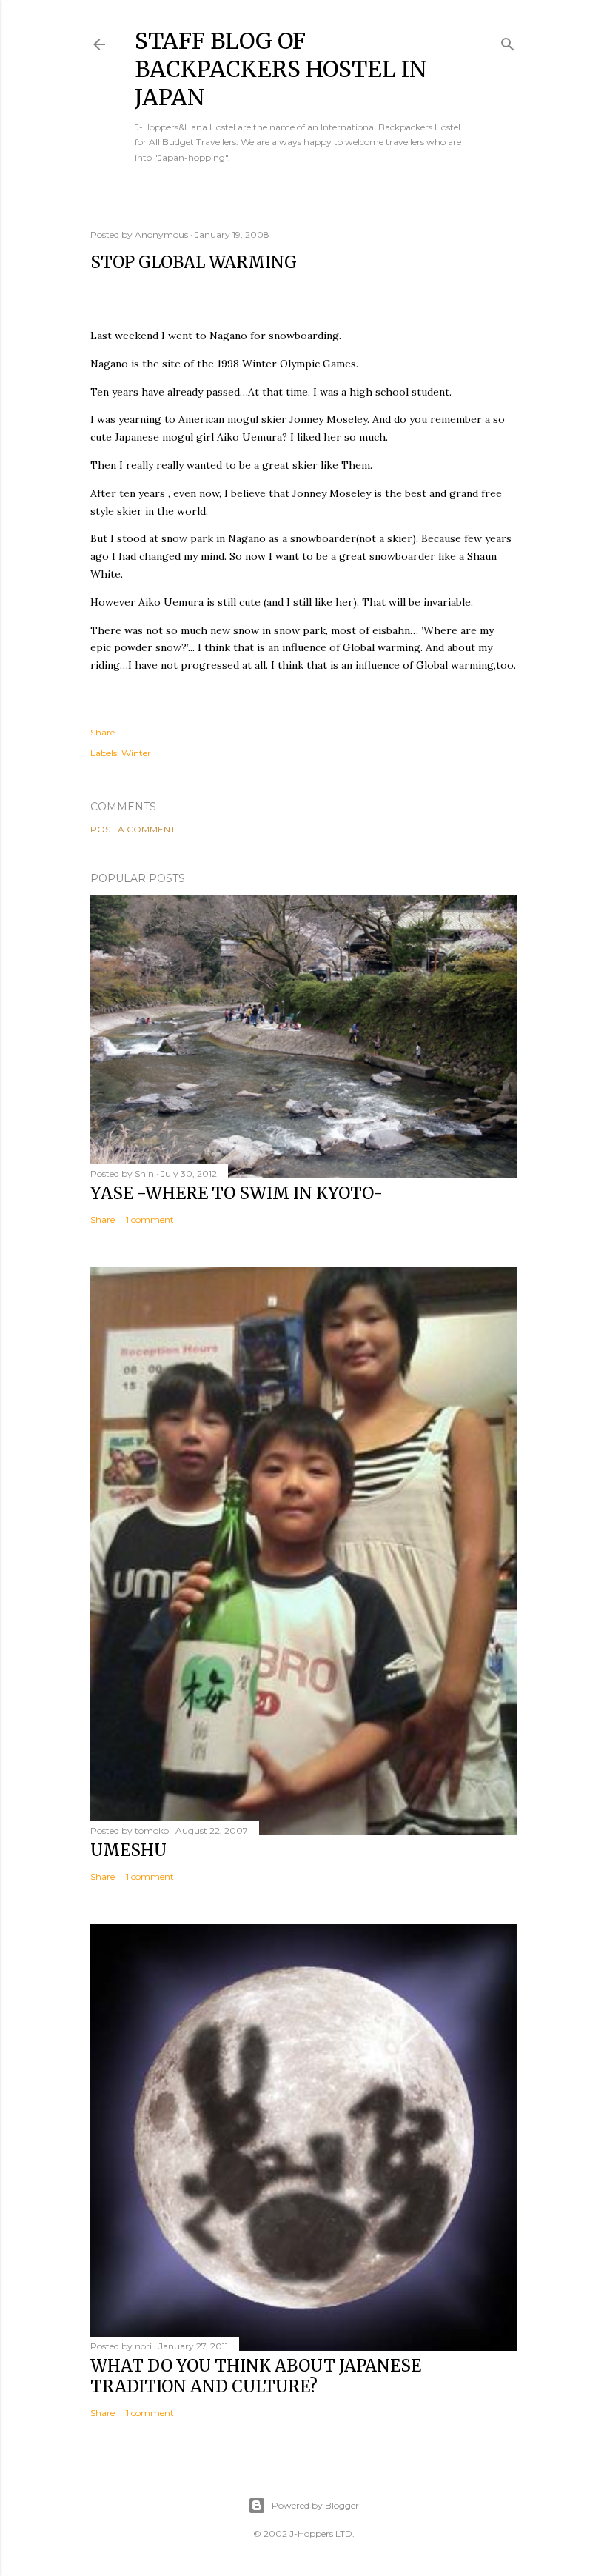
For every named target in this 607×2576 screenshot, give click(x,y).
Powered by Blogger (315, 2505)
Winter (136, 753)
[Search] (508, 41)
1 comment (150, 1219)
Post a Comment (133, 829)
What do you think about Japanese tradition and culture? (256, 2376)
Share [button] (103, 732)
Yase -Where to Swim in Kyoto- (237, 1193)
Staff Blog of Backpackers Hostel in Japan (281, 69)
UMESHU (128, 1850)
